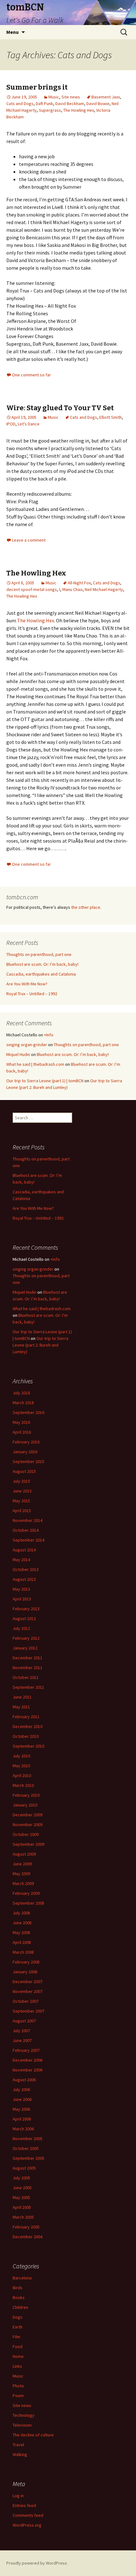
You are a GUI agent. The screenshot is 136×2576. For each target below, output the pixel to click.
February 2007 (26, 2050)
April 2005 (22, 2207)
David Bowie (98, 104)
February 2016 (26, 1442)
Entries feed (24, 2505)
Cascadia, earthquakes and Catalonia (41, 974)
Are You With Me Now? (27, 984)
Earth (18, 2327)
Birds (18, 2288)
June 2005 (22, 2188)
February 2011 (26, 1717)
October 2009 (26, 1834)
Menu (12, 32)
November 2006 (28, 2070)
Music (54, 97)
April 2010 (22, 1775)
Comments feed (28, 2515)
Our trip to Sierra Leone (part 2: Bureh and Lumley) (40, 1345)
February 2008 (26, 1962)
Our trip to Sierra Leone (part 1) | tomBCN (45, 1081)
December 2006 (28, 2060)
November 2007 (28, 1991)
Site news (71, 97)
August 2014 (24, 1550)
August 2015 (24, 1471)
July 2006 (21, 2089)
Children (20, 2307)
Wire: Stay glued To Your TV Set (60, 408)
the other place (86, 907)
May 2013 (21, 1589)
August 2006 (24, 2080)
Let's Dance (29, 424)
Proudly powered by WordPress (37, 2563)
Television (22, 2425)
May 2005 (21, 2197)
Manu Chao (72, 589)
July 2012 (21, 1628)
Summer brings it (37, 87)
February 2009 (26, 1893)
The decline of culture (33, 2435)
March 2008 (23, 1952)
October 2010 (26, 1736)
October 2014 (26, 1530)
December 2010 (28, 1726)
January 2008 (25, 1972)
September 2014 (28, 1540)
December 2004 (28, 2237)
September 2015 (28, 1461)
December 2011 (28, 1658)
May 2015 (21, 1501)
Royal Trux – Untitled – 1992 (32, 994)
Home (18, 2356)
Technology (24, 2415)
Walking (20, 2454)
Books (19, 2297)
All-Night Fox (79, 583)
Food (18, 2347)
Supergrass (50, 110)
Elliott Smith (111, 417)
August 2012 (24, 1618)
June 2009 (22, 1864)
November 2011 (28, 1668)
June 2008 (22, 1923)
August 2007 (24, 2021)
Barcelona (22, 2278)
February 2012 (26, 1638)
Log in (18, 2496)
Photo (18, 2386)
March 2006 (23, 2129)
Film (16, 2337)
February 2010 (26, 1795)
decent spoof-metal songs (32, 589)
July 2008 (21, 1913)
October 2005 (26, 2148)
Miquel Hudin (18, 1054)
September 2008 (28, 1903)
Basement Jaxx (106, 97)
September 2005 (28, 2158)
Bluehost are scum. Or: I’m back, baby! (42, 964)
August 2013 (24, 1579)
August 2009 (24, 1854)
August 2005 (24, 2168)
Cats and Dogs (20, 104)
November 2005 (28, 2139)
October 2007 (26, 2001)
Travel (18, 2445)
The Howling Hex (79, 110)
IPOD (11, 424)
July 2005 (21, 2178)
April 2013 (22, 1599)
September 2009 (28, 1844)
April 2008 (22, 1942)
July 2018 (21, 1393)
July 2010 (21, 1756)
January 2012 (25, 1648)
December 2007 (28, 1982)
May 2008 (21, 1932)
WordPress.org (27, 2525)
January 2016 (25, 1452)
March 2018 (23, 1403)
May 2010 (21, 1766)
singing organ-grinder (27, 1045)
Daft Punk (44, 104)
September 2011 (28, 1687)
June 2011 (22, 1697)
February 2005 (26, 2227)
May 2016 (21, 1422)
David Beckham (70, 104)
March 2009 (23, 1883)
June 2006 (22, 2099)
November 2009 (28, 1825)
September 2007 (28, 2011)
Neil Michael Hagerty (104, 589)
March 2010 (23, 1785)
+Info (49, 1035)
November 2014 (28, 1520)
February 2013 (26, 1609)
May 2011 (21, 1707)
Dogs (18, 2317)
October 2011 (26, 1677)
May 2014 (21, 1560)
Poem (18, 2396)
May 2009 (21, 1874)
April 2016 (22, 1432)
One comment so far (31, 375)
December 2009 (28, 1815)
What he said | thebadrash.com (35, 1064)
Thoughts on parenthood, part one (39, 954)
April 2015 (22, 1511)
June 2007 (22, 2040)
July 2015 (21, 1481)
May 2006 (21, 2109)
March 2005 (23, 2217)
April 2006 (22, 2119)
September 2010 (28, 1746)
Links (17, 2366)
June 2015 (22, 1491)
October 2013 (26, 1569)
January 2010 (25, 1805)
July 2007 (21, 2031)
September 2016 (28, 1412)
